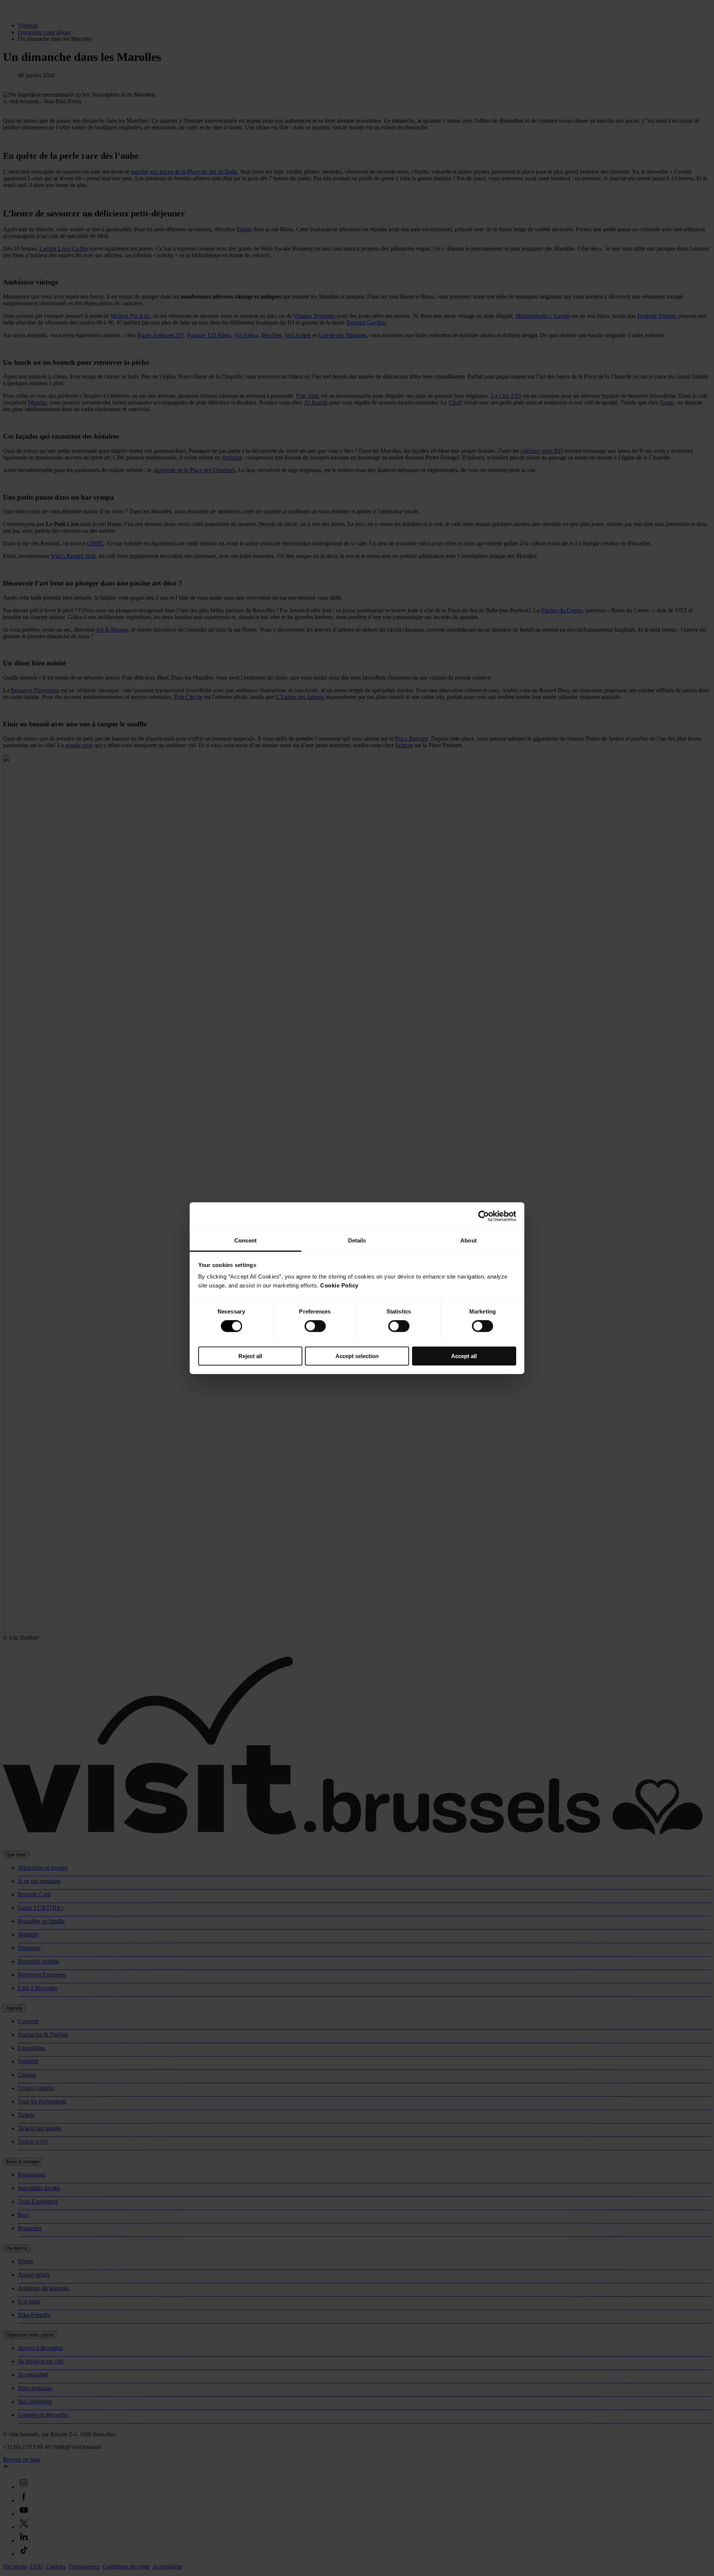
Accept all (464, 1356)
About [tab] (469, 1240)
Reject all (250, 1356)
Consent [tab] (245, 1240)
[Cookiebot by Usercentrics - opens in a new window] (484, 1216)
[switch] (315, 1326)
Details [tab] (357, 1240)
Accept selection (357, 1356)
